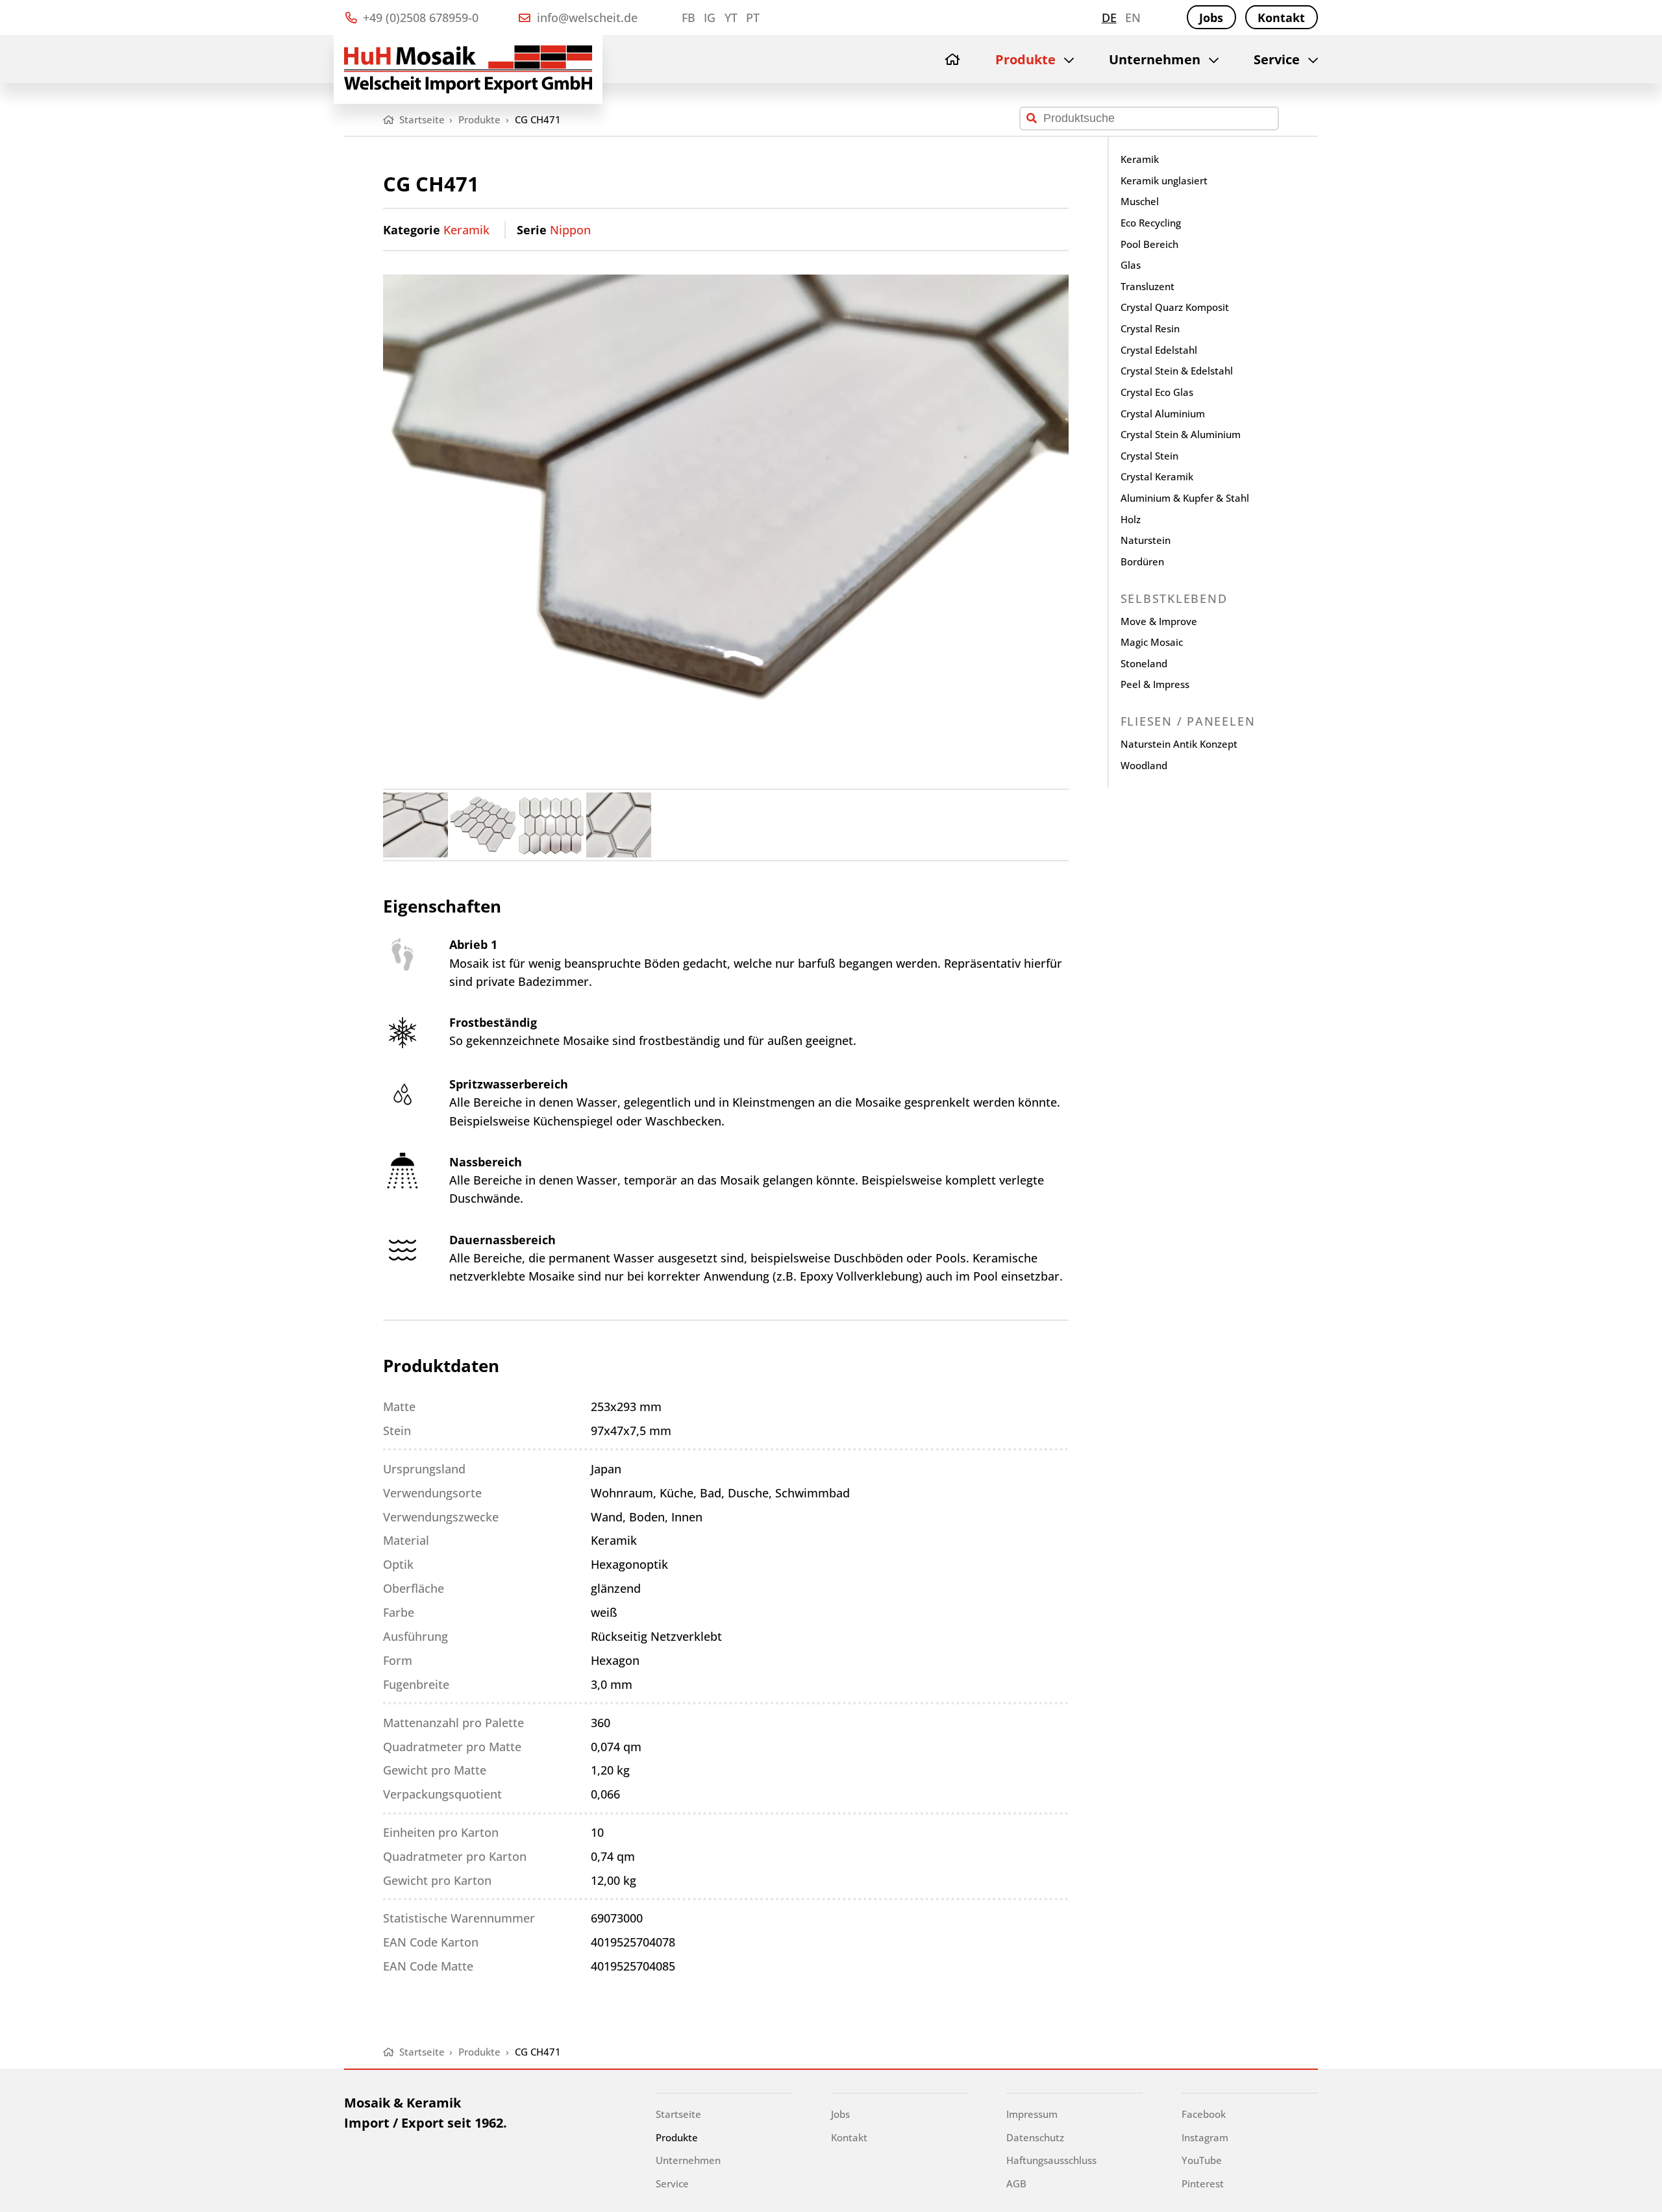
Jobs (1211, 18)
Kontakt (1281, 18)
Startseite (678, 2114)
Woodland (1144, 765)
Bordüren (1142, 561)
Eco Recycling (1151, 223)
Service (1277, 59)
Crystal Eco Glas (1157, 392)
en (1133, 18)
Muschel (1140, 201)
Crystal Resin (1150, 328)
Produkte (1025, 59)
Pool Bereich (1149, 244)
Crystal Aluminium (1163, 413)
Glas (1131, 265)
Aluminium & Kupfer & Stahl (1185, 498)
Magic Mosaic (1152, 642)
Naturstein (1146, 540)
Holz (1131, 519)
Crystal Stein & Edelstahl (1177, 371)
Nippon (570, 230)
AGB (1016, 2183)
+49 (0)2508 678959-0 (419, 18)
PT (753, 18)
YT (731, 18)
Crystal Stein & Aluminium (1181, 434)
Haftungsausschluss (1051, 2160)
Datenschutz (1035, 2137)
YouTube (1202, 2160)
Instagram (1205, 2137)
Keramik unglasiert (1164, 180)
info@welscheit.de (586, 18)
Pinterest (1203, 2183)
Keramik (466, 230)
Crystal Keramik (1157, 476)
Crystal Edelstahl (1159, 350)
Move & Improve (1159, 621)
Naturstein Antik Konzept (1179, 744)
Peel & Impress (1155, 684)
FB (688, 18)
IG (710, 18)
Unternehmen (1155, 59)
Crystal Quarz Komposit (1175, 307)
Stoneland (1144, 663)
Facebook (1204, 2114)
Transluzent (1147, 286)
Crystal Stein (1149, 456)
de (1109, 18)
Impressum (1032, 2114)
